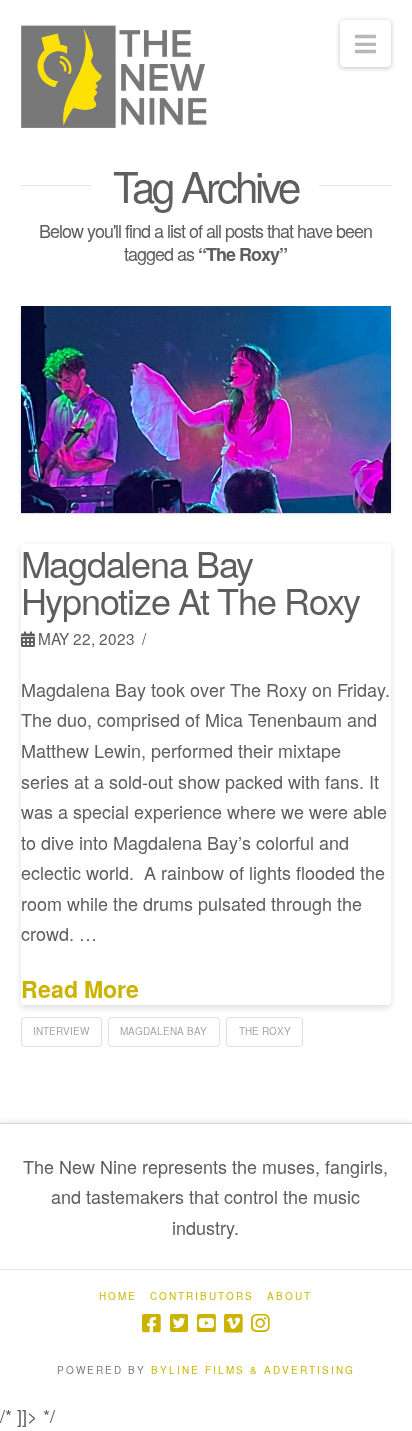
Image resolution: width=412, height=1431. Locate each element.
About (289, 1296)
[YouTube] (206, 1323)
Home (118, 1296)
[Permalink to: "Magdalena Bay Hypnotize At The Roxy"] (206, 409)
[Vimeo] (233, 1323)
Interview (61, 1031)
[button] (365, 43)
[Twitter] (179, 1323)
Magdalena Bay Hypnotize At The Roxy (191, 581)
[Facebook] (151, 1323)
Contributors (202, 1296)
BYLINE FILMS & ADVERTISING (253, 1370)
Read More (80, 989)
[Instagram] (260, 1323)
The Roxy (265, 1031)
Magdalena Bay (163, 1031)
